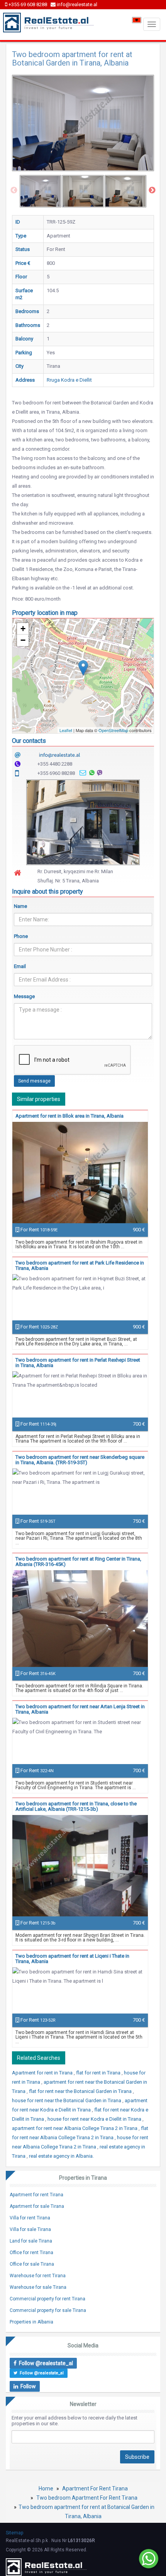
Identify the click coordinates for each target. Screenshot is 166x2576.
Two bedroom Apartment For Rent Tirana (87, 2498)
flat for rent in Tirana (99, 2073)
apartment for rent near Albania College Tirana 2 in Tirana (75, 2128)
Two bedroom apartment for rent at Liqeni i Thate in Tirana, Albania (72, 1959)
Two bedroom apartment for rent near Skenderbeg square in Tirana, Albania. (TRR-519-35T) (80, 1460)
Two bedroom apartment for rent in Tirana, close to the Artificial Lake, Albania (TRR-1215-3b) (76, 1806)
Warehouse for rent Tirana (38, 2276)
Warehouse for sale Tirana (38, 2287)
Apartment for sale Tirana (37, 2206)
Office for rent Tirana (31, 2253)
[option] (41, 191)
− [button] (23, 640)
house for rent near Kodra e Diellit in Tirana (95, 2119)
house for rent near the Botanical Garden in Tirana (67, 2100)
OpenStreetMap (113, 730)
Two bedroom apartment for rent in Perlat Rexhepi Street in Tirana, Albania (78, 1363)
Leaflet (66, 730)
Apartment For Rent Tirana (95, 2488)
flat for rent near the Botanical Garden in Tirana (81, 2091)
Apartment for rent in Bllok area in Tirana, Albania (69, 1116)
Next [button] (152, 190)
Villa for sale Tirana (30, 2229)
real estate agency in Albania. (61, 2156)
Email (20, 966)
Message (24, 996)
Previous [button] (14, 190)
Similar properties (39, 1099)
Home (46, 2488)
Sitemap (14, 2533)
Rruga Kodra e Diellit (69, 380)
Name (20, 906)
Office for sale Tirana (32, 2264)
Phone (21, 936)
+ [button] (23, 629)
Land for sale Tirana (31, 2241)
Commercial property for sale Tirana (48, 2310)
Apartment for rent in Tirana (43, 2073)
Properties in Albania (31, 2322)
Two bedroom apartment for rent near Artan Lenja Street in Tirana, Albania (80, 1709)
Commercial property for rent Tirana (47, 2299)
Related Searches (39, 2058)
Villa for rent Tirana (30, 2218)
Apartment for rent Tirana (36, 2195)
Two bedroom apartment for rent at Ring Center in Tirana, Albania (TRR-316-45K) (78, 1562)
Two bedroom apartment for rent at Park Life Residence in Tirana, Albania (80, 1265)
